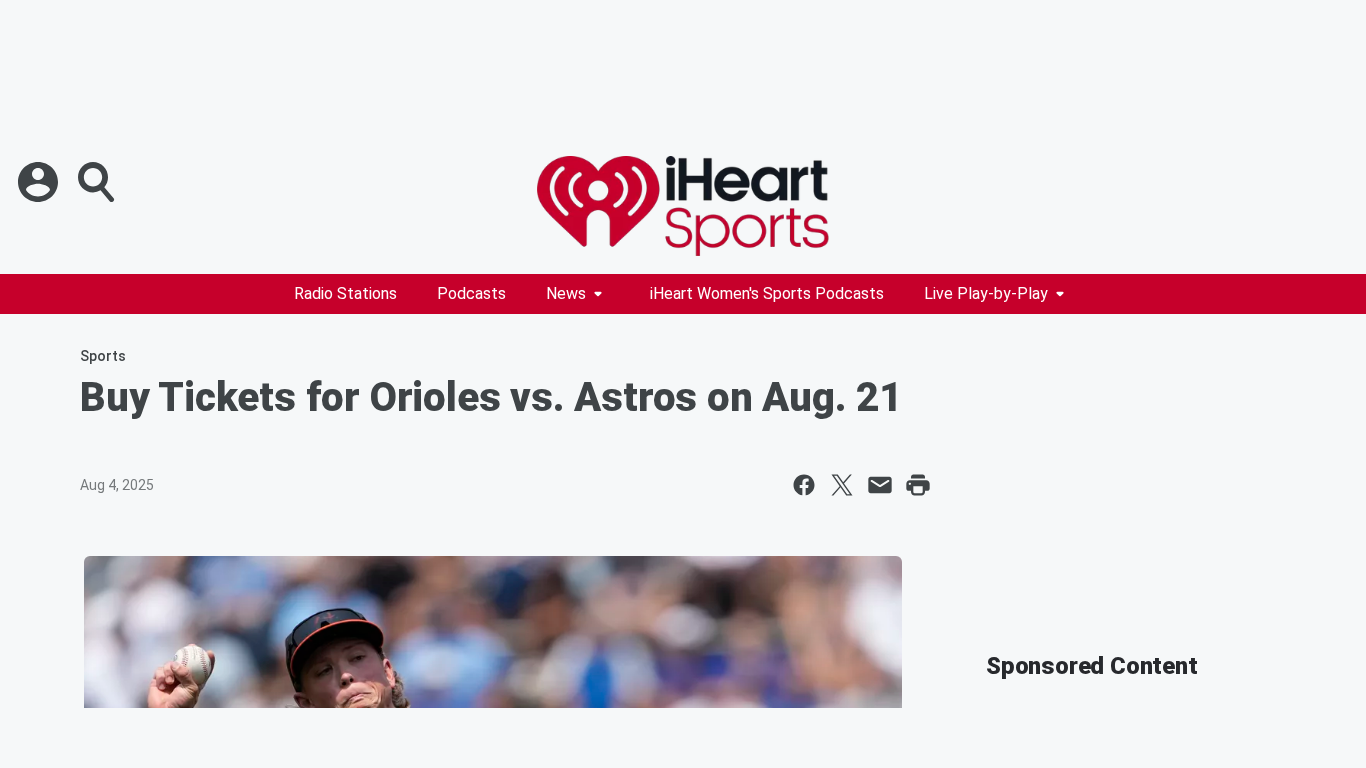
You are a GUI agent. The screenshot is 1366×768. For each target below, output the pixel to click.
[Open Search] (98, 182)
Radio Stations (345, 293)
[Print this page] (918, 485)
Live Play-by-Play (986, 293)
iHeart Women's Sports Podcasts (767, 293)
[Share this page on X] (842, 485)
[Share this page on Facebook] (804, 485)
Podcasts (471, 293)
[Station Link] (683, 206)
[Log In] (40, 182)
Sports (103, 356)
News (566, 293)
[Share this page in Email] (880, 485)
